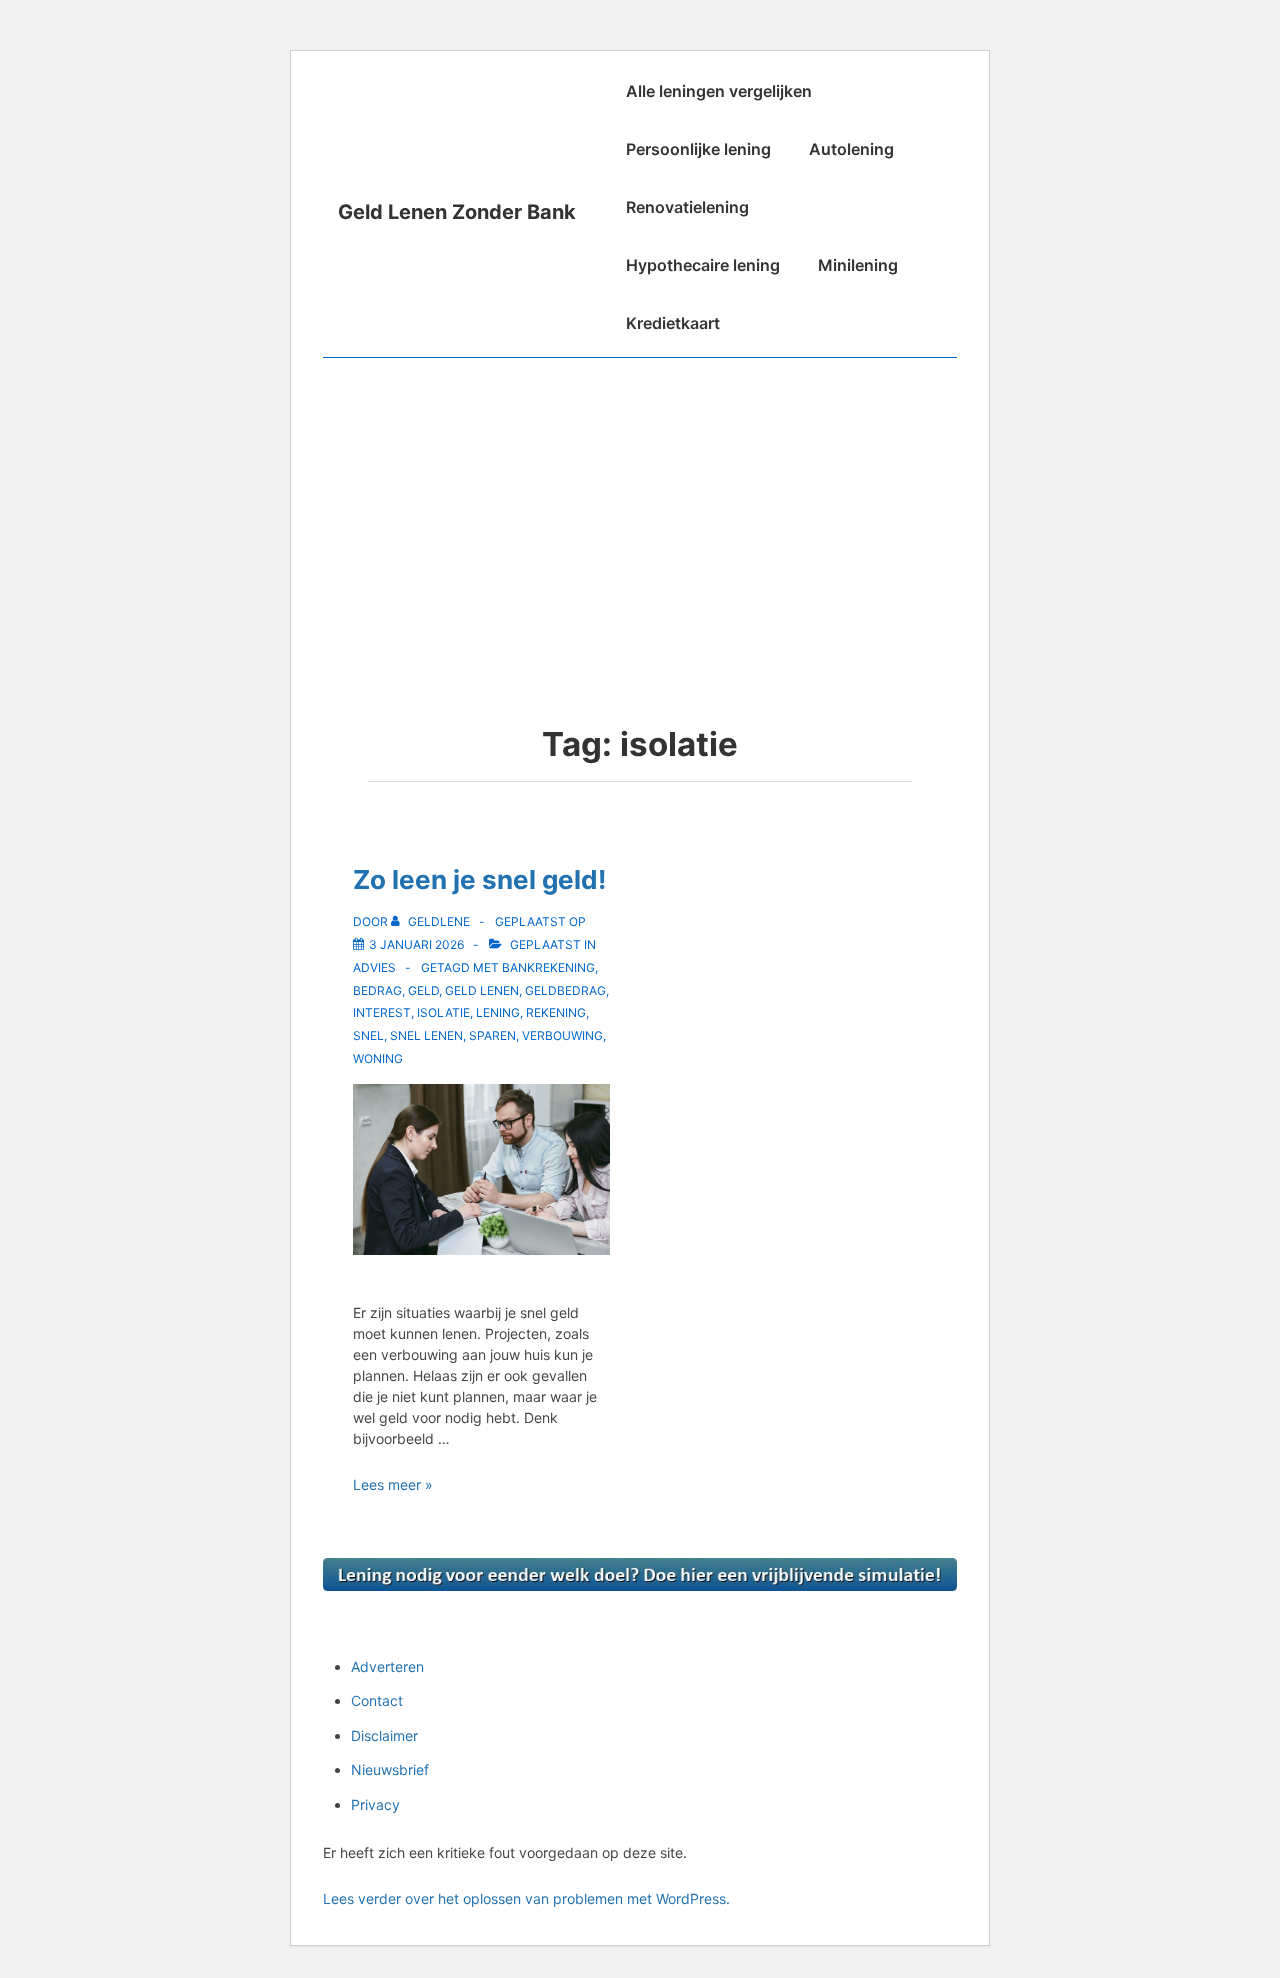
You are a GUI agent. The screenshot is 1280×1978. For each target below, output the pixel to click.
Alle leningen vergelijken (719, 91)
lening (498, 1012)
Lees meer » (393, 1484)
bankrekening (548, 967)
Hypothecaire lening (703, 265)
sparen (492, 1035)
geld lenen (482, 990)
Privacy (375, 1804)
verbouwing (562, 1035)
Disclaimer (384, 1735)
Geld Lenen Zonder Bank (457, 212)
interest (382, 1012)
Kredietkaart (673, 323)
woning (378, 1058)
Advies (374, 967)
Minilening (858, 265)
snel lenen (426, 1035)
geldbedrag (565, 990)
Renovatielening (687, 207)
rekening (556, 1012)
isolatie (443, 1012)
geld (423, 990)
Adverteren (387, 1666)
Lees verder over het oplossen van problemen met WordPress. (526, 1898)
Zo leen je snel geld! (479, 879)
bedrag (377, 990)
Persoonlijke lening (698, 149)
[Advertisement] (640, 508)
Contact (377, 1700)
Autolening (851, 149)
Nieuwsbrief (390, 1769)
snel (368, 1035)
